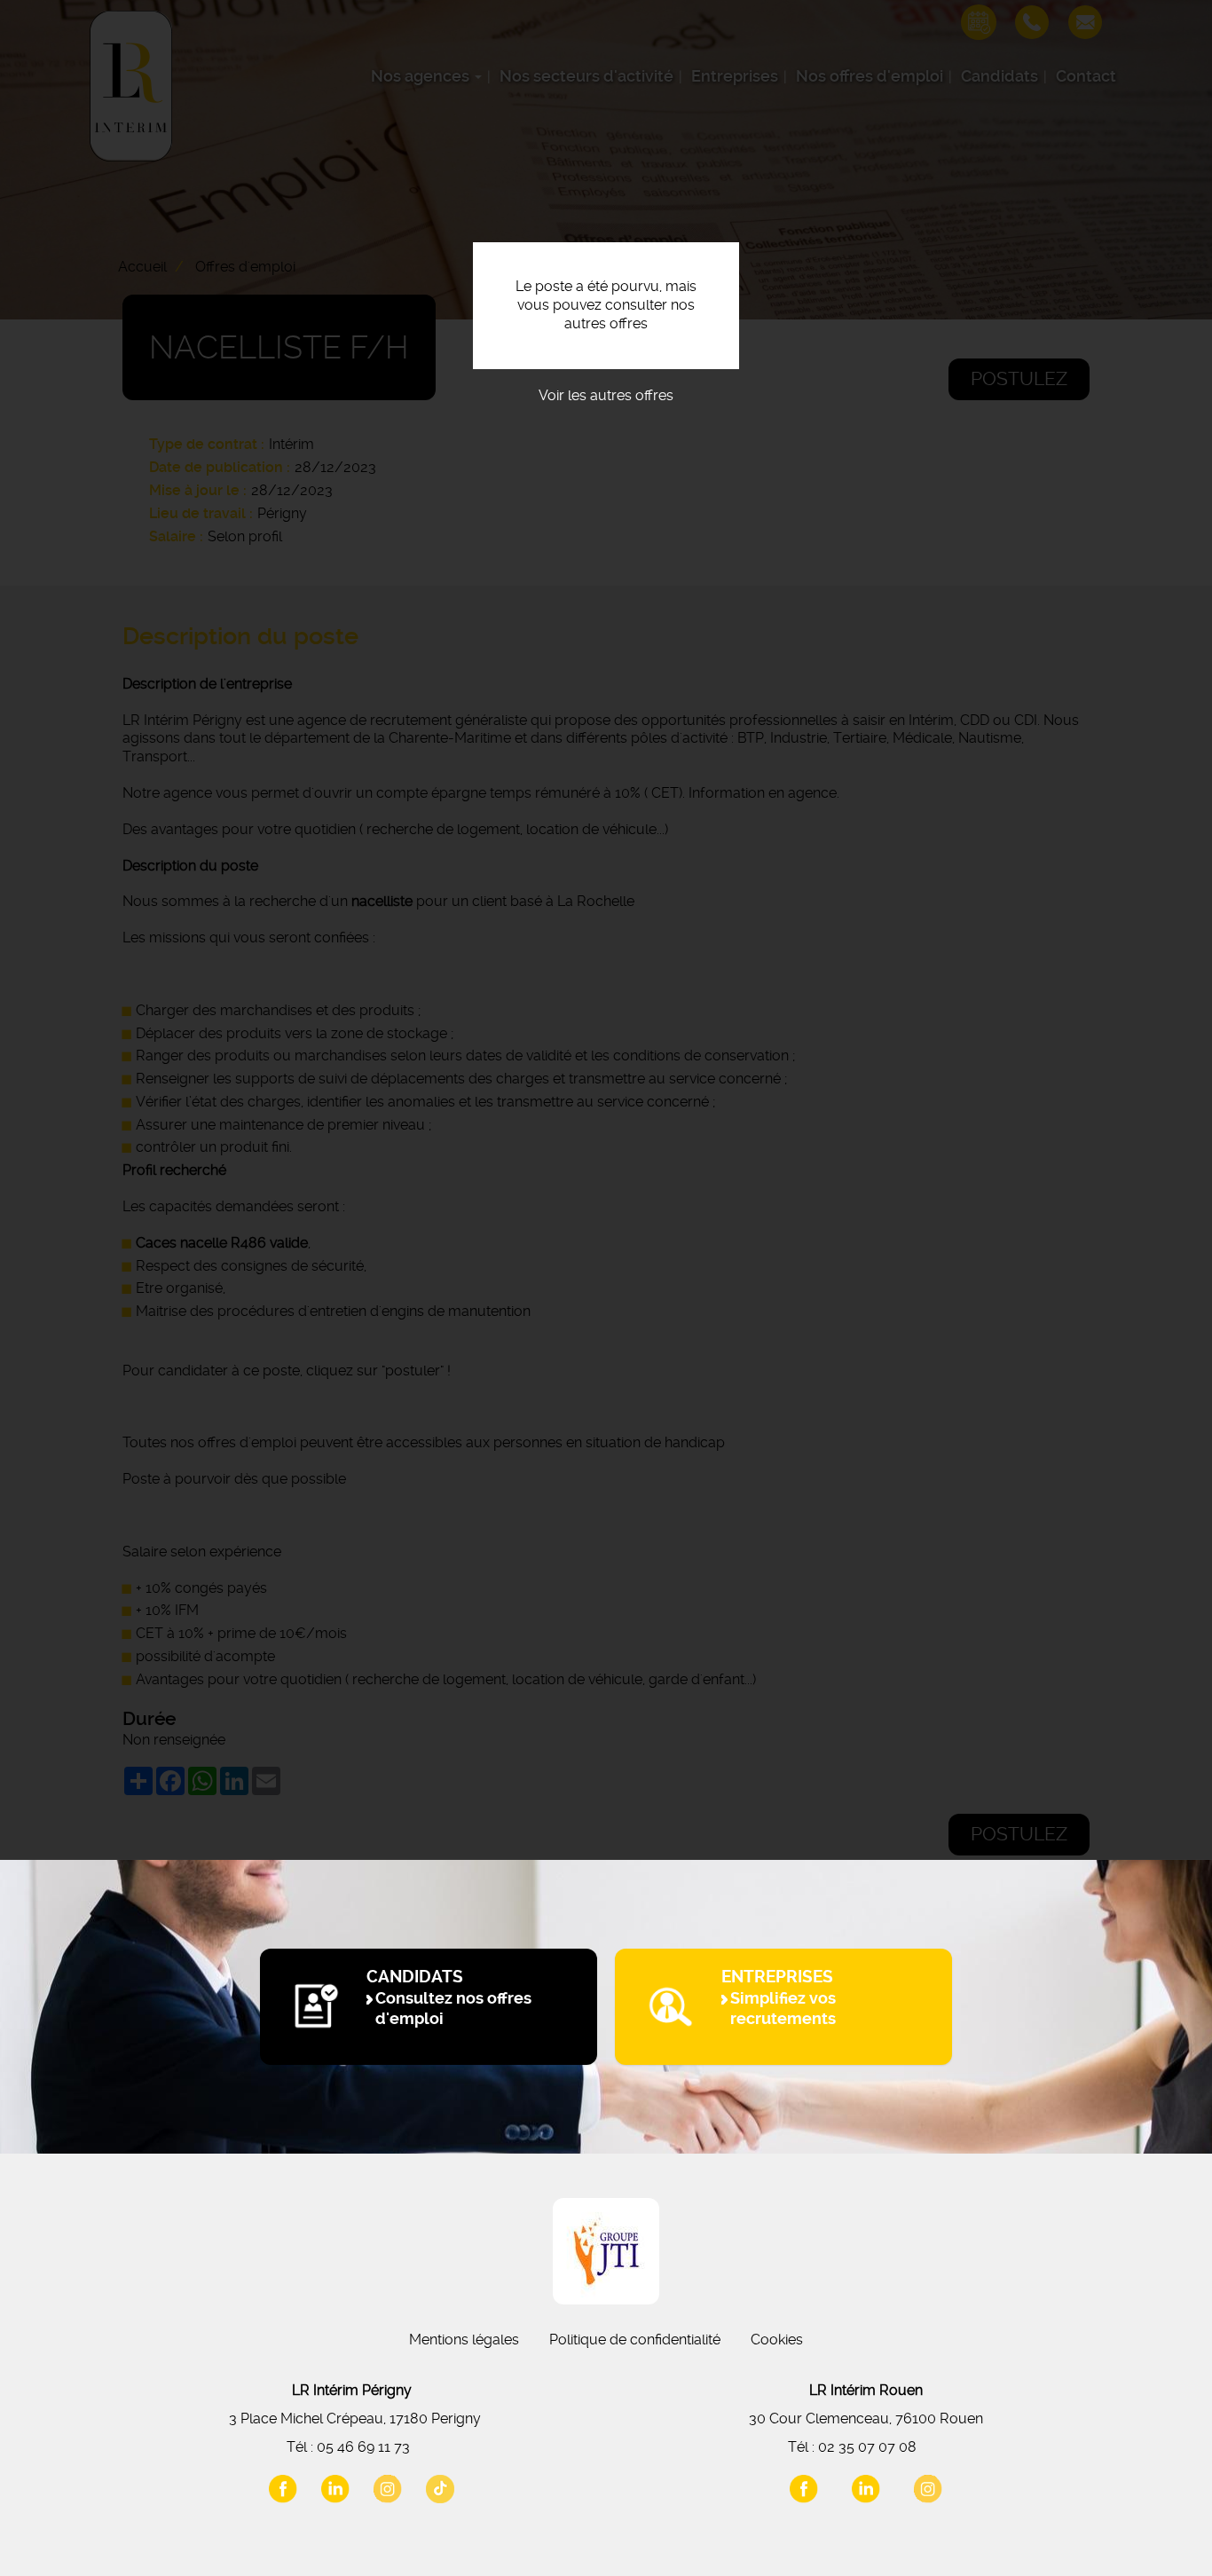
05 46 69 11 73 (363, 2447)
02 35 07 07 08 (867, 2447)
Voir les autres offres (606, 395)
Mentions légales (464, 2340)
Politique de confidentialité (635, 2340)
